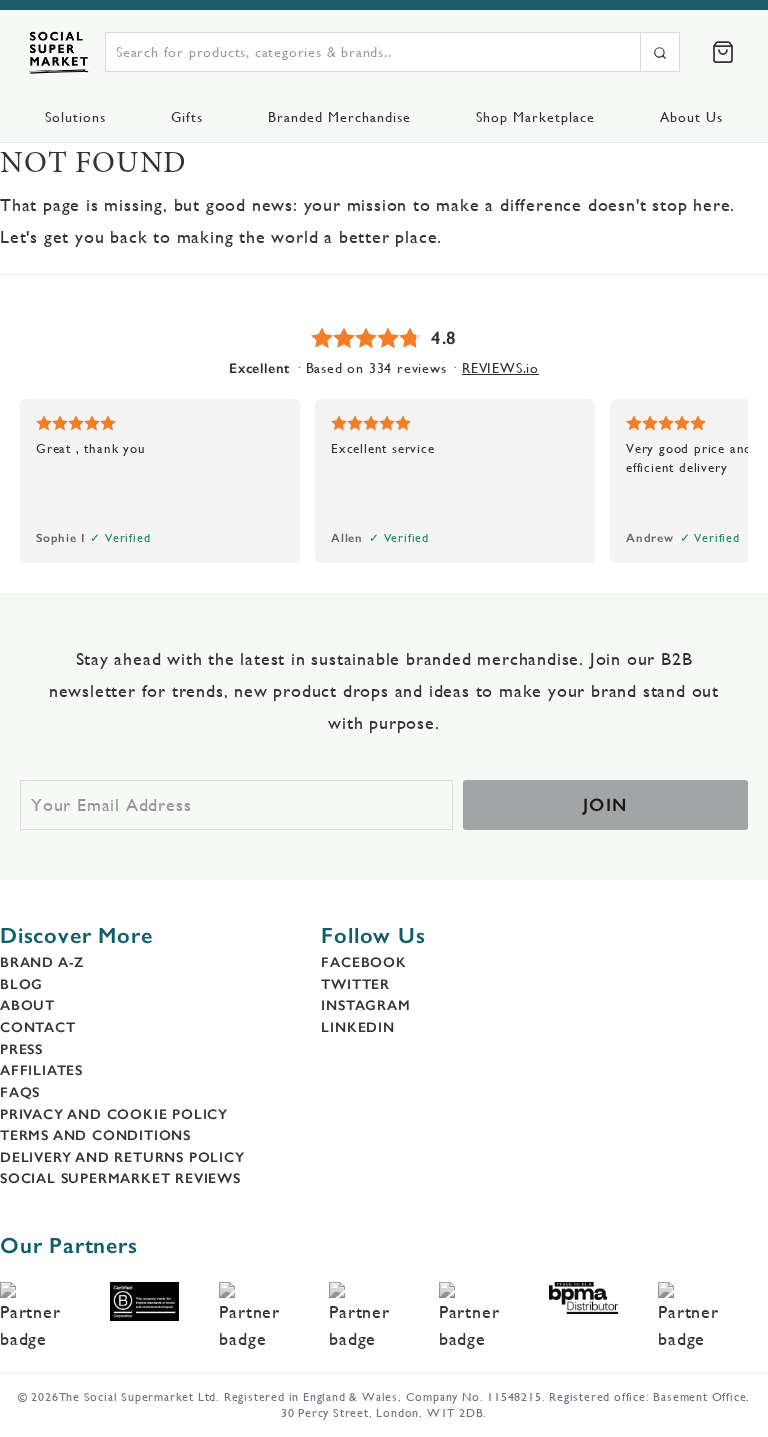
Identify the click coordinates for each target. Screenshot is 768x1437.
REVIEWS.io (500, 368)
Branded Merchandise (339, 117)
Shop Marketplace (535, 117)
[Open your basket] (723, 52)
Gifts (187, 117)
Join (605, 805)
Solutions (75, 117)
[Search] (660, 52)
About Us (691, 117)
